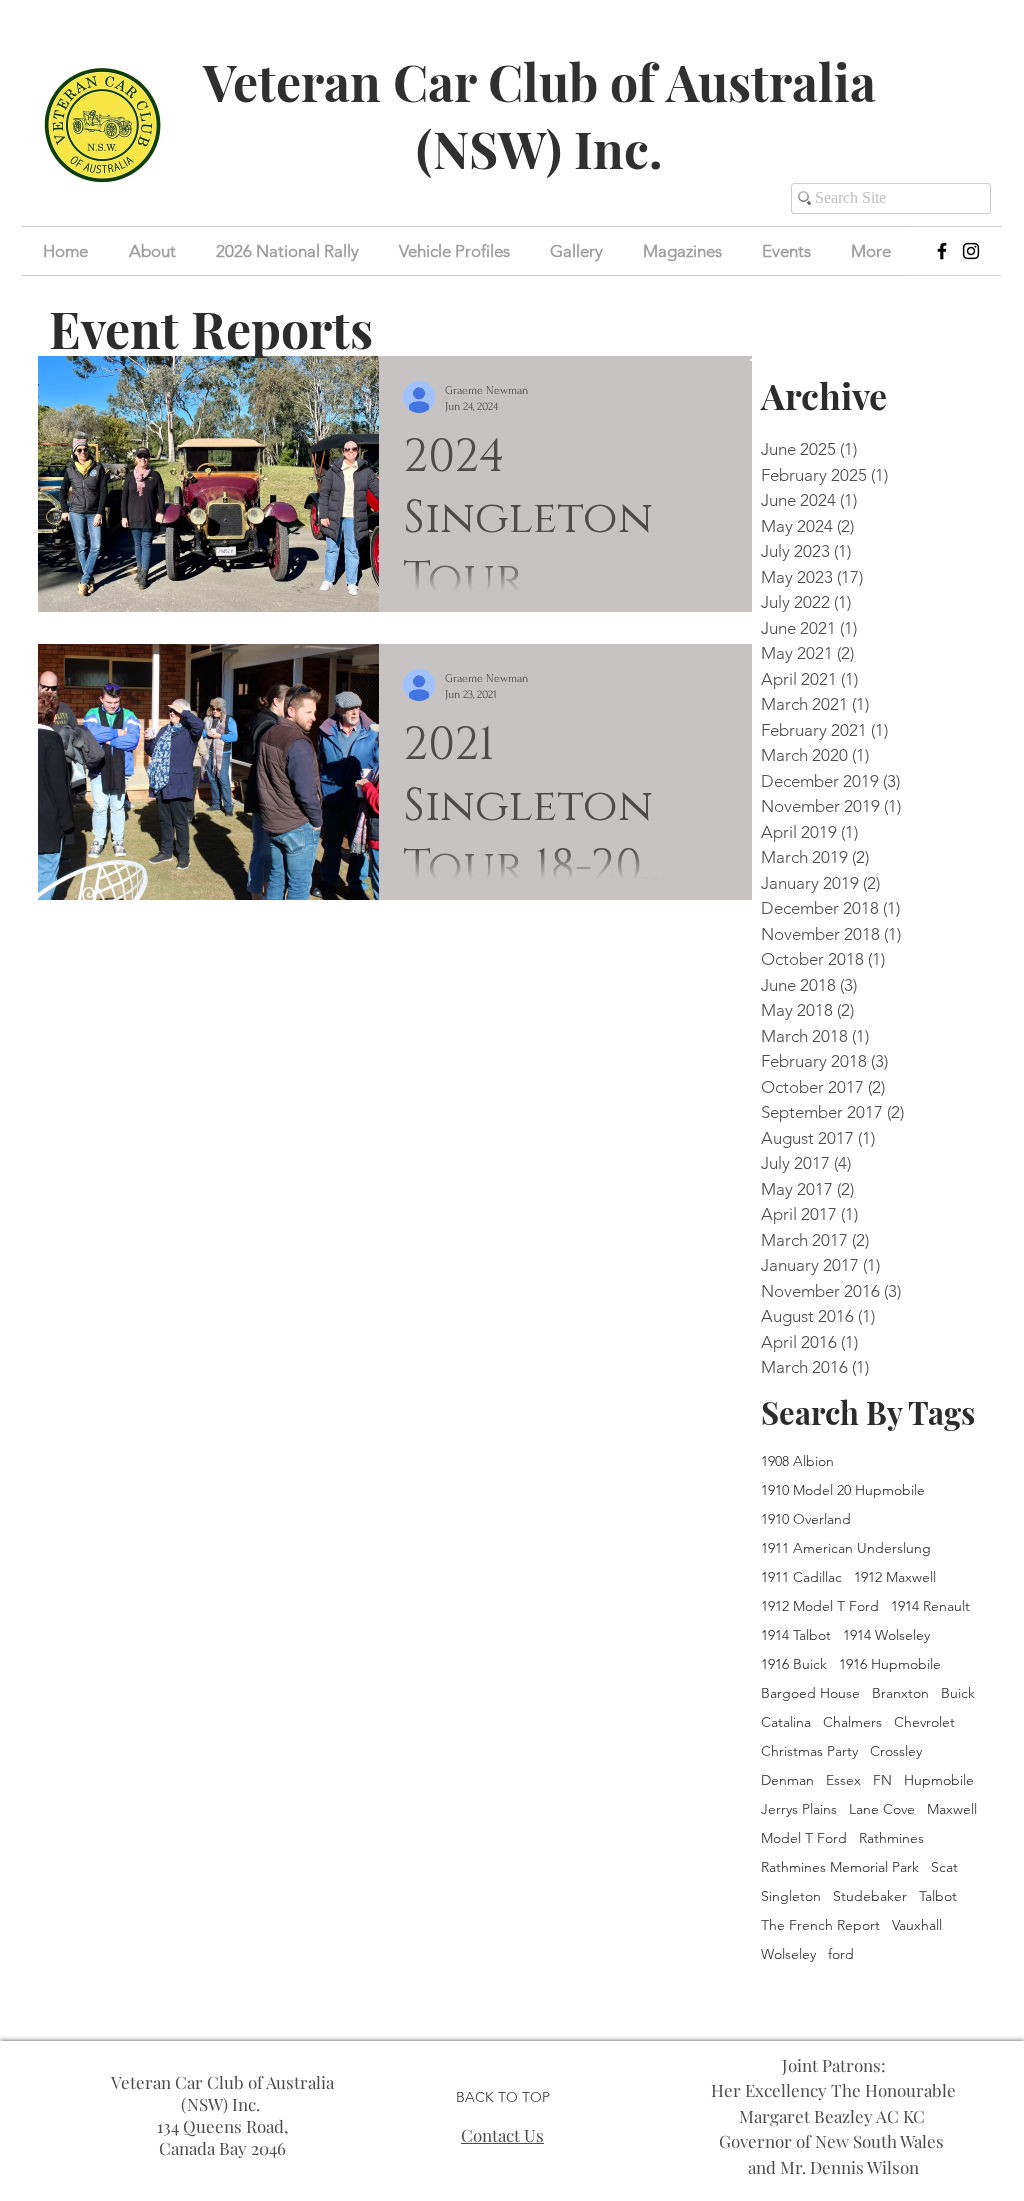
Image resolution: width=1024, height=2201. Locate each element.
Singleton (791, 1896)
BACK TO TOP (503, 2097)
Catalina (786, 1722)
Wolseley (788, 1954)
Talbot (938, 1896)
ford (841, 1954)
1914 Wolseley (886, 1635)
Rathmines (891, 1838)
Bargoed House (810, 1693)
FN (882, 1780)
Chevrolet (924, 1722)
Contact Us (502, 2135)
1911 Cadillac (801, 1577)
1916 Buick (794, 1664)
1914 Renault (930, 1606)
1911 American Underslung (846, 1548)
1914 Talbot (796, 1635)
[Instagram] (971, 251)
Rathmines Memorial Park (840, 1867)
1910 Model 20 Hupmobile (843, 1490)
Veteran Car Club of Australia (539, 81)
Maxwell (952, 1809)
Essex (843, 1780)
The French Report (820, 1925)
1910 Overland (806, 1519)
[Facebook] (942, 251)
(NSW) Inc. (539, 148)
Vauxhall (917, 1925)
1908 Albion (797, 1461)
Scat (944, 1867)
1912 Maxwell (895, 1577)
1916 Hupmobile (890, 1664)
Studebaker (870, 1896)
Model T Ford (804, 1838)
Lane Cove (882, 1809)
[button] (786, 251)
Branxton (900, 1693)
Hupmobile (939, 1780)
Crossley (896, 1751)
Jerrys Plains (799, 1809)
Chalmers (852, 1722)
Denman (787, 1780)
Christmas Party (809, 1751)
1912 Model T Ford (820, 1606)
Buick (958, 1693)
